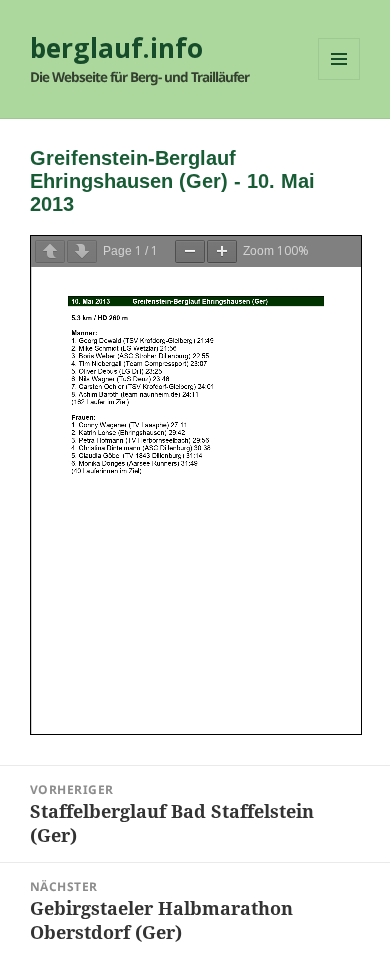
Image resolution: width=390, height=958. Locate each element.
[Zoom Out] (190, 251)
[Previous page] (50, 251)
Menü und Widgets (339, 79)
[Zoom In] (222, 251)
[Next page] (82, 251)
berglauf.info (116, 48)
